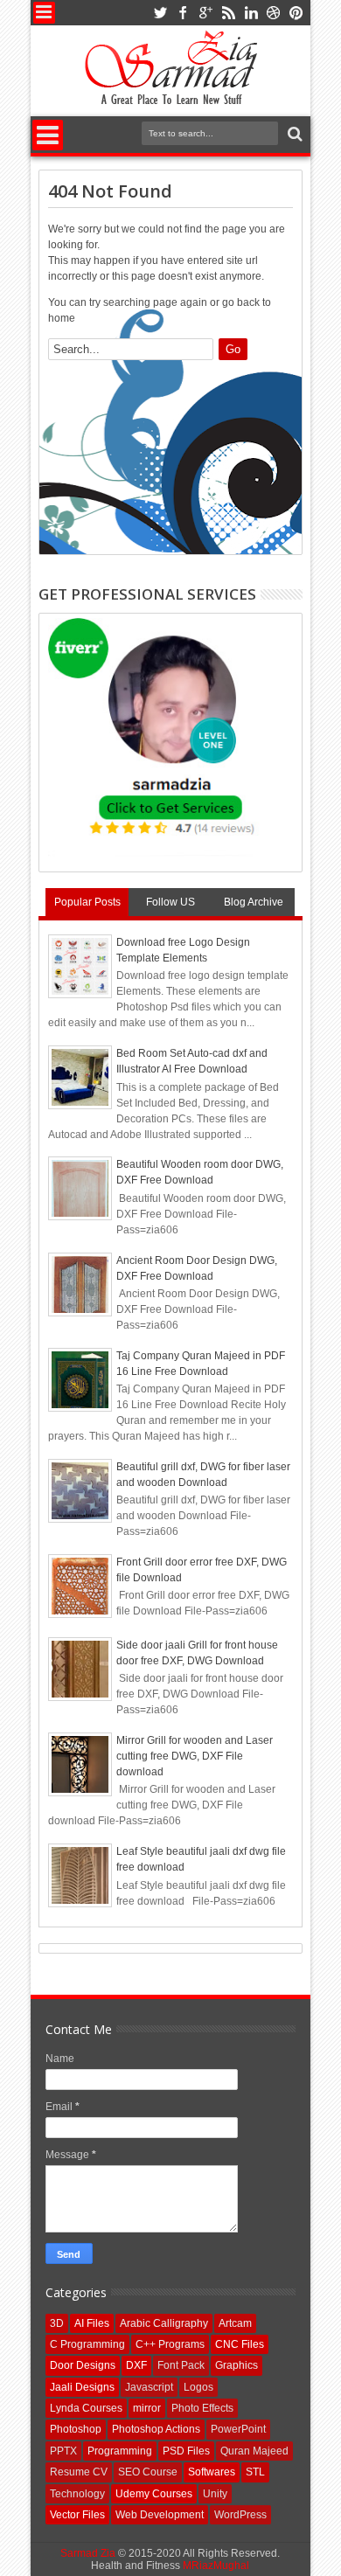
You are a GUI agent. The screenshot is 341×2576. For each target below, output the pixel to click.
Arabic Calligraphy (164, 2323)
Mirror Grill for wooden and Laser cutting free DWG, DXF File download (195, 1756)
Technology (77, 2494)
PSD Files (186, 2451)
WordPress (240, 2515)
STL (255, 2472)
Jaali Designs (82, 2387)
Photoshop (76, 2429)
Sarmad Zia (88, 2553)
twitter (160, 13)
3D (57, 2323)
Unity (215, 2494)
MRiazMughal (216, 2566)
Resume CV (79, 2472)
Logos (198, 2387)
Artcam (235, 2323)
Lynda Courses (86, 2408)
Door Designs (83, 2365)
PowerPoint (238, 2429)
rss (228, 13)
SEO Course (148, 2472)
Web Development (160, 2515)
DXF (136, 2365)
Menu (44, 13)
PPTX (63, 2451)
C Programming (87, 2344)
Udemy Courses (154, 2494)
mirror (147, 2408)
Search (293, 134)
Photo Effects (202, 2408)
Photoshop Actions (156, 2429)
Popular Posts (87, 902)
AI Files (92, 2323)
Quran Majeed (254, 2451)
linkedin (251, 13)
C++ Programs (170, 2344)
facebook (183, 13)
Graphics (237, 2365)
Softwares (212, 2472)
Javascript (149, 2387)
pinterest (296, 13)
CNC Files (240, 2344)
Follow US (170, 902)
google (205, 13)
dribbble (274, 13)
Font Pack (181, 2365)
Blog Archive (254, 902)
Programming (120, 2451)
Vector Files (77, 2515)
